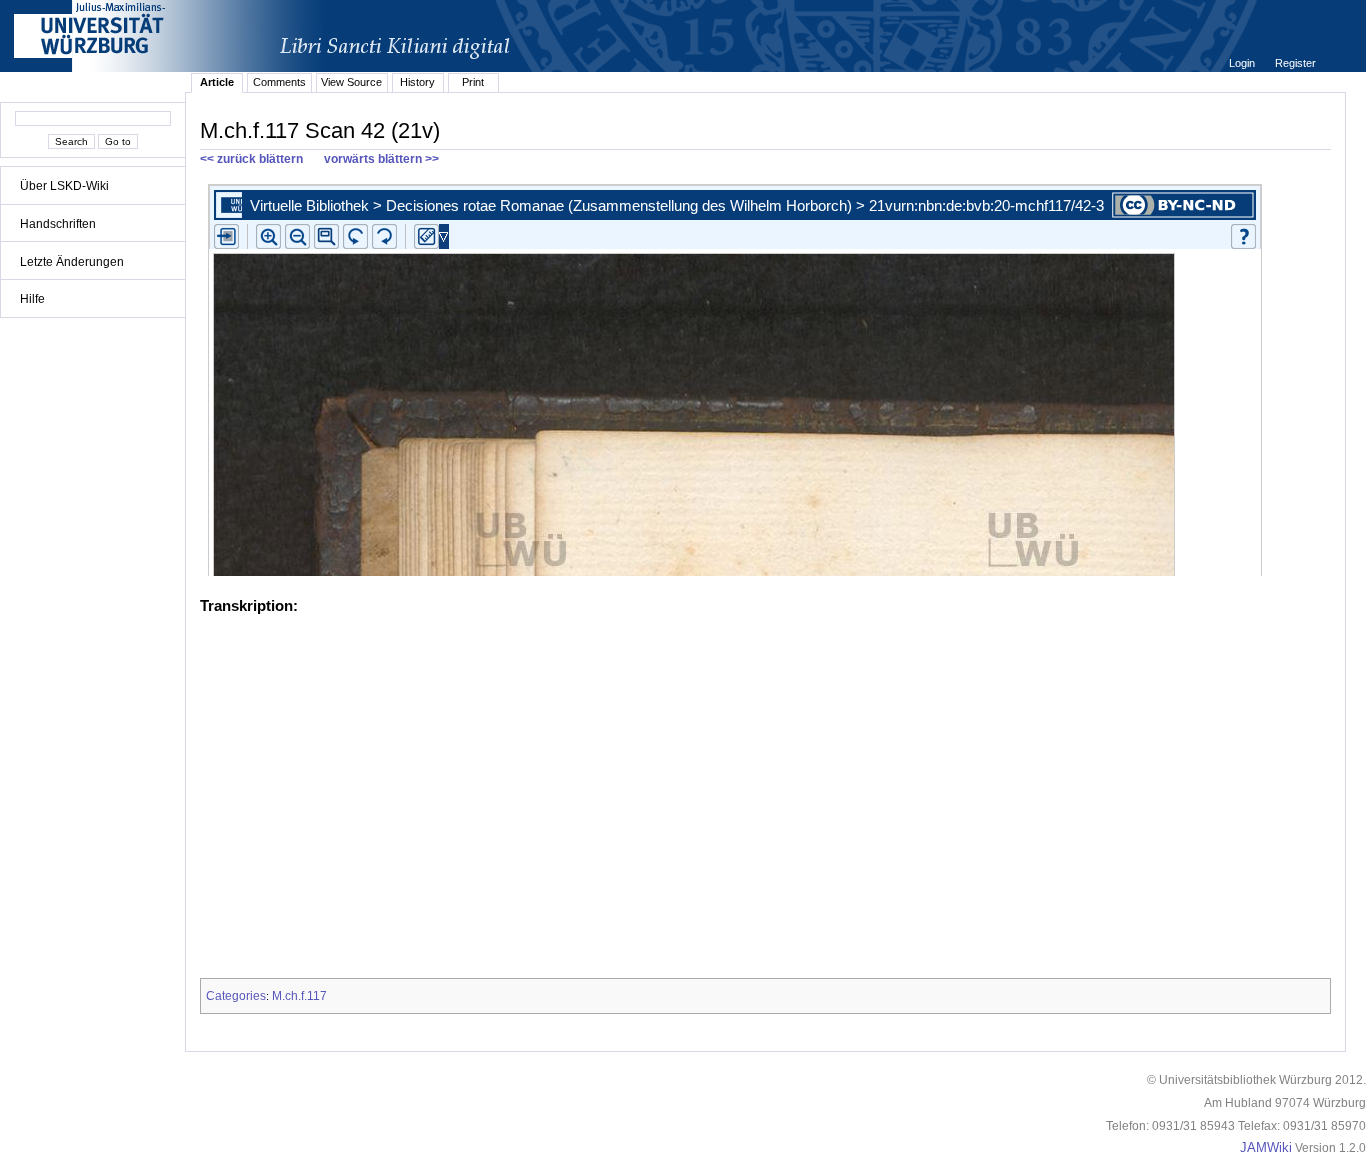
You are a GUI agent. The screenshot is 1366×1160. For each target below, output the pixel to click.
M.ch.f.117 (299, 996)
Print (473, 82)
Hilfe (32, 299)
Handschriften (58, 224)
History (417, 82)
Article (217, 82)
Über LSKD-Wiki (64, 186)
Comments (279, 82)
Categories (236, 996)
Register (1295, 63)
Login (1243, 63)
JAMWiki (1266, 1148)
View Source (351, 82)
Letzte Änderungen (72, 262)
